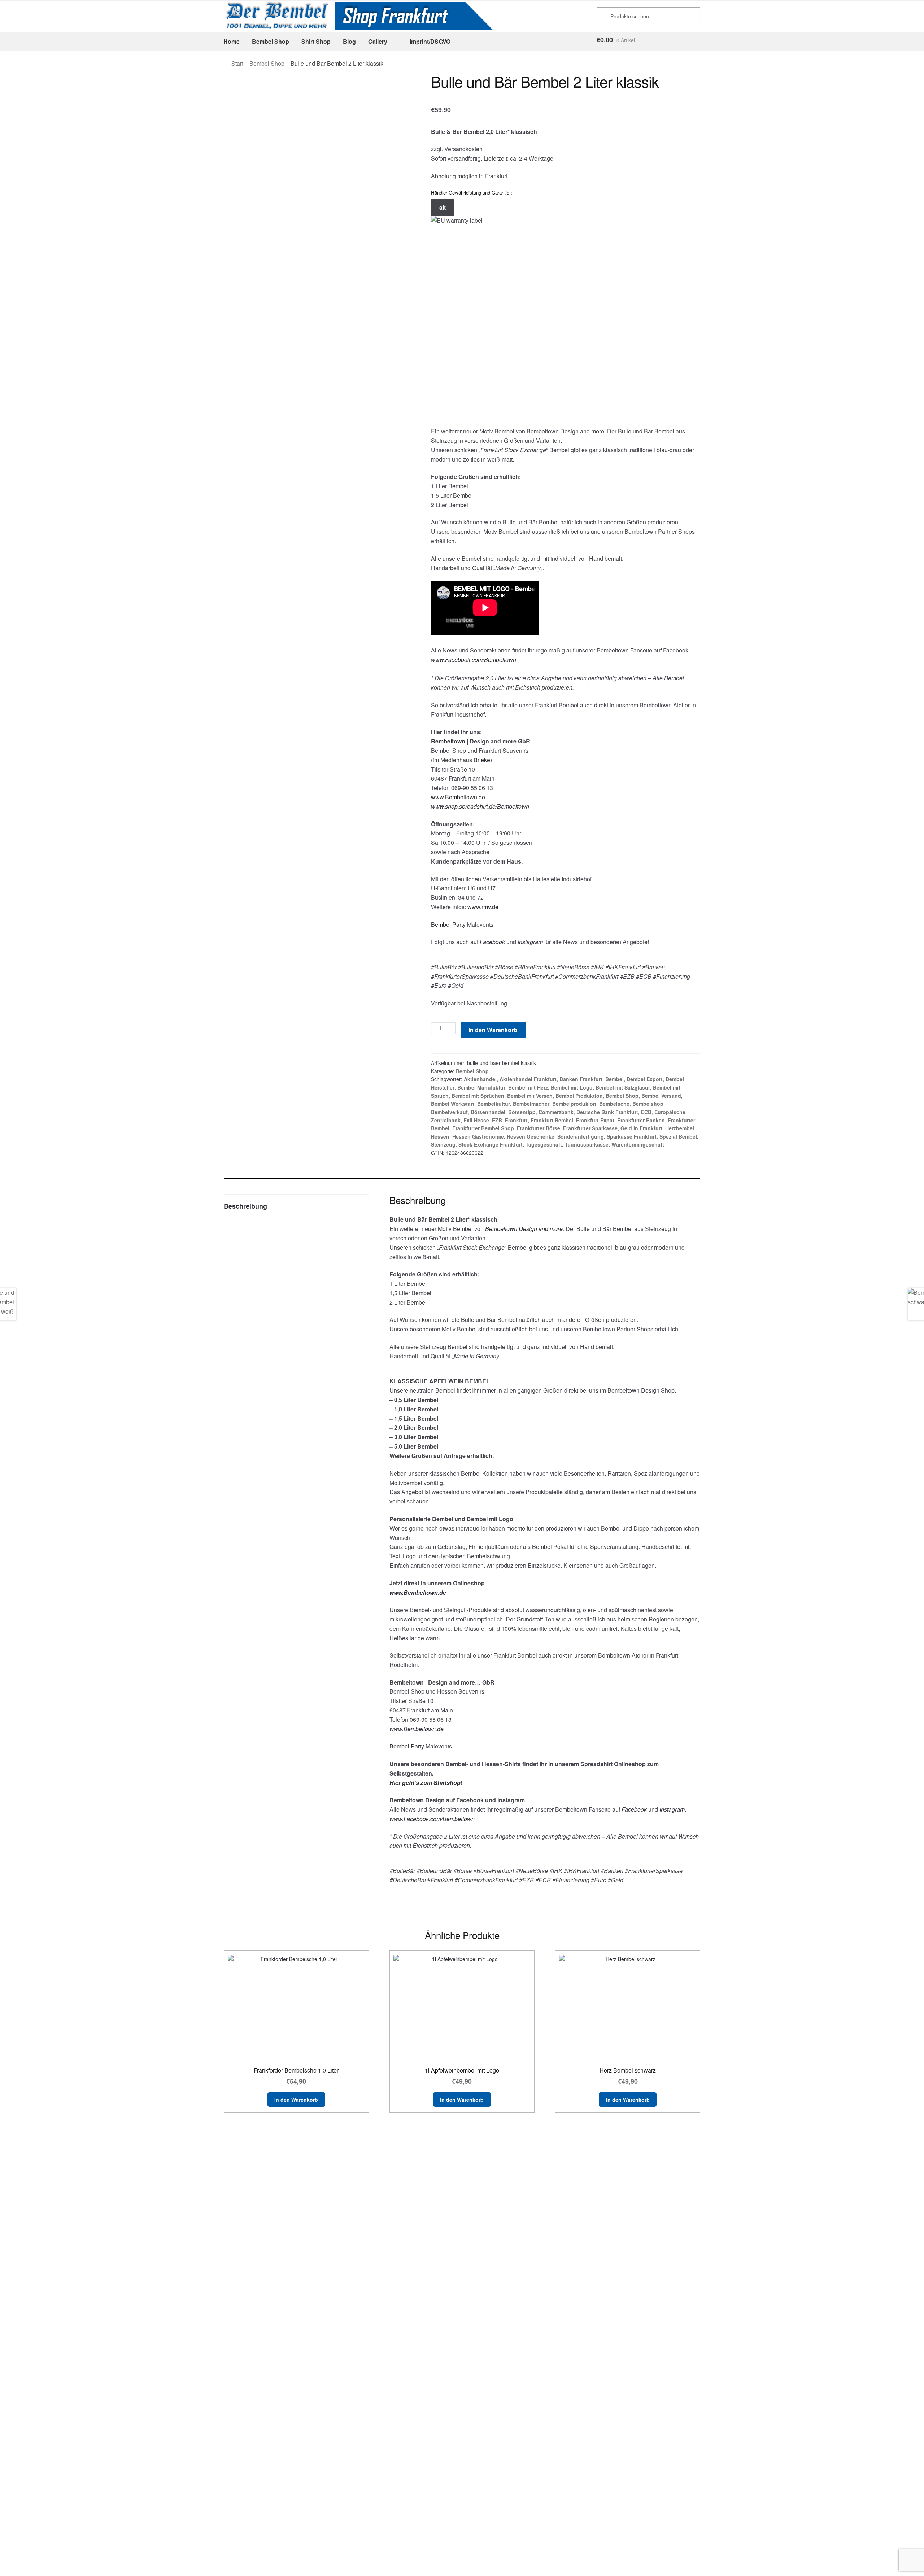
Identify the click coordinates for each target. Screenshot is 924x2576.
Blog (349, 41)
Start (237, 63)
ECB (646, 1112)
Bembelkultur (494, 1104)
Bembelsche (614, 1104)
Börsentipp (522, 1112)
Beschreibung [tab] (245, 1206)
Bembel (614, 1079)
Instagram (672, 1809)
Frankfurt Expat (595, 1120)
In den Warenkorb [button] (296, 2100)
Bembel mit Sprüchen (478, 1096)
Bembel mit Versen (530, 1096)
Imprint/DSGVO (430, 41)
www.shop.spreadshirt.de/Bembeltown (480, 806)
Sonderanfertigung (581, 1136)
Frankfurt (516, 1120)
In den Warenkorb (493, 1030)
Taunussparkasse (587, 1144)
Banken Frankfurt (581, 1079)
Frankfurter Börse (539, 1128)
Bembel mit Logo (572, 1087)
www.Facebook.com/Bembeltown (474, 660)
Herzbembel (680, 1128)
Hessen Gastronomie (478, 1136)
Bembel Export (645, 1079)
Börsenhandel (488, 1112)
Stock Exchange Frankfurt (491, 1144)
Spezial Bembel (678, 1136)
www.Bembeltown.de (458, 797)
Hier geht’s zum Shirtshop (425, 1783)
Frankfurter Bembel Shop (483, 1128)
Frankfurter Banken (641, 1120)
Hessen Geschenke (531, 1136)
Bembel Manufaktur (481, 1087)
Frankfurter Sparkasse (590, 1128)
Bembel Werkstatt (453, 1104)
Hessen (440, 1136)
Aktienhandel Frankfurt (528, 1079)
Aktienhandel (480, 1079)
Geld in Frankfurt (641, 1128)
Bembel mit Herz (528, 1087)
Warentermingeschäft (638, 1144)
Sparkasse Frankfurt (632, 1136)
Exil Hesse (476, 1120)
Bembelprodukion (574, 1104)
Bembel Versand (661, 1096)
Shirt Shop (316, 41)
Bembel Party (448, 924)
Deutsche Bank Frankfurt (607, 1112)
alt (443, 207)
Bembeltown (448, 741)
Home (232, 41)
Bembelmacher (531, 1104)
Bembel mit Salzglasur (623, 1087)
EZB (497, 1120)
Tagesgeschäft (544, 1144)
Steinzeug (443, 1144)
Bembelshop (648, 1104)
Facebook (492, 942)
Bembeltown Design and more (524, 1229)
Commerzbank (556, 1112)
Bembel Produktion (579, 1096)
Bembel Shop (271, 41)
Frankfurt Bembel (552, 1120)
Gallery (378, 41)
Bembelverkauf (449, 1112)
